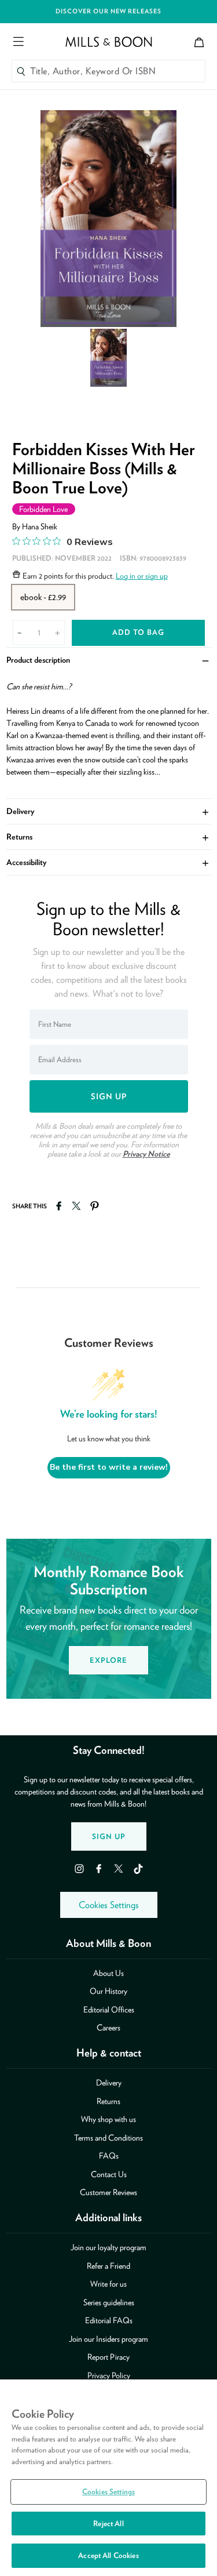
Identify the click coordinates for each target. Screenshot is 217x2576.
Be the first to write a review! (109, 1467)
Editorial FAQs (109, 2320)
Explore (108, 1660)
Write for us (108, 2284)
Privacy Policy (109, 2375)
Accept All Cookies (108, 2555)
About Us (108, 1973)
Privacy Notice (146, 1154)
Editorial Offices (109, 2010)
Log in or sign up (142, 576)
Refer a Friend (108, 2266)
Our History (108, 1991)
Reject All (108, 2524)
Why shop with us (108, 2119)
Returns (109, 837)
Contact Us (109, 2174)
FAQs (109, 2156)
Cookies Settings (109, 1905)
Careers (108, 2028)
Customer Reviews (108, 2192)
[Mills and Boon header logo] (109, 42)
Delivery (109, 811)
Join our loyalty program (108, 2247)
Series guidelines (109, 2302)
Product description (109, 660)
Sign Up (109, 1836)
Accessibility (109, 862)
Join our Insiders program (108, 2339)
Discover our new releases (108, 11)
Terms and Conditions (108, 2138)
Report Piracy (108, 2357)
